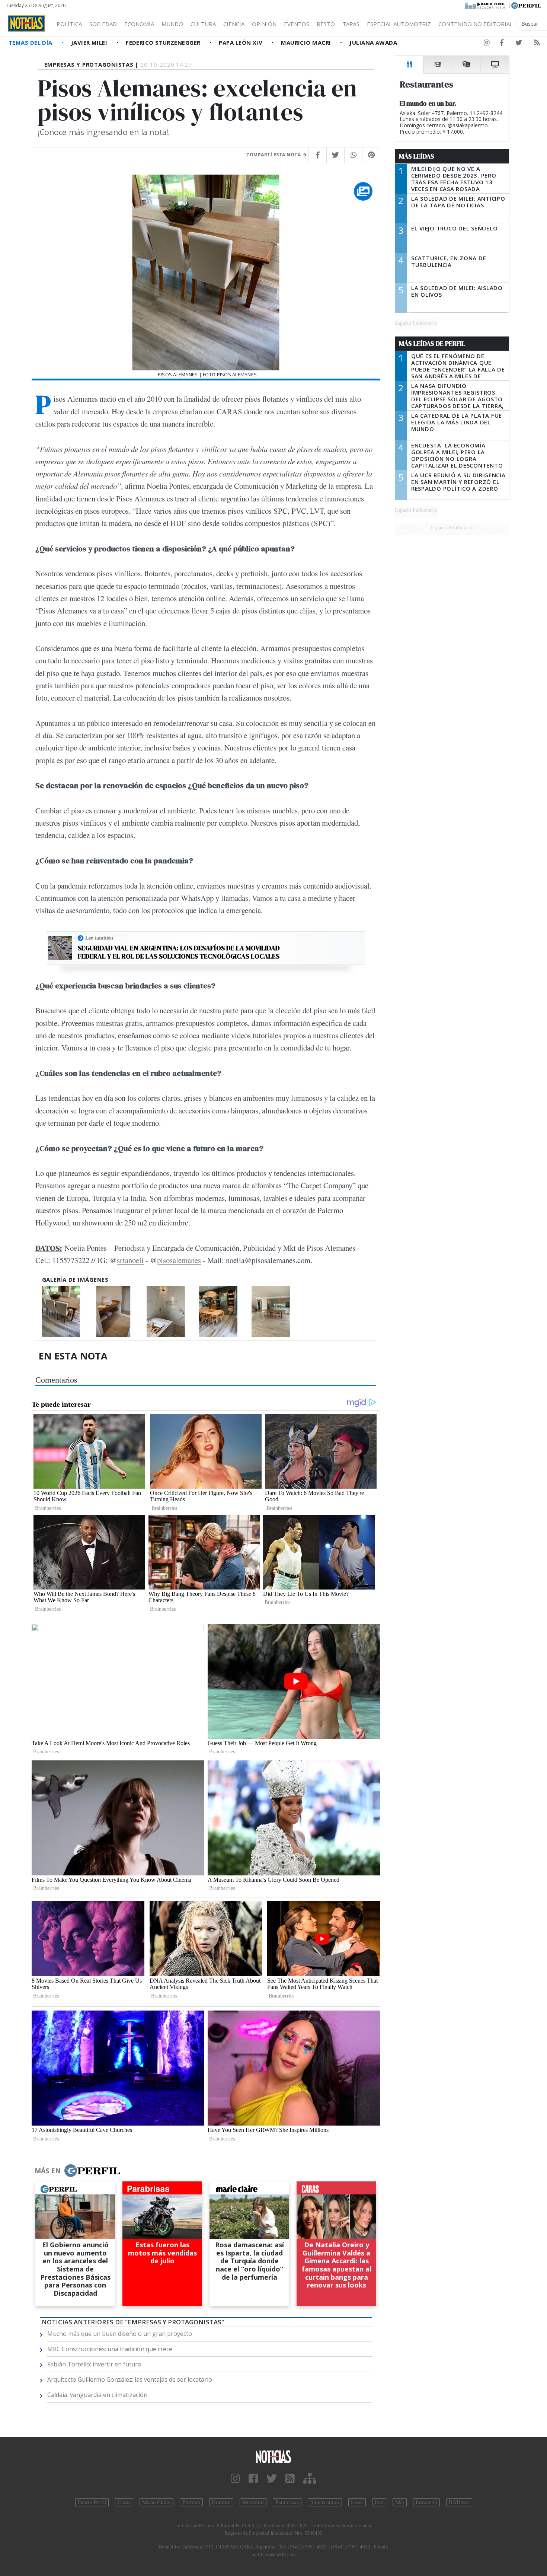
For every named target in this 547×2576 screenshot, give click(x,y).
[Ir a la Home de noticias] (274, 2456)
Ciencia (234, 24)
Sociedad (103, 24)
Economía (139, 24)
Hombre (221, 2502)
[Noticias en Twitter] (519, 44)
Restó (326, 24)
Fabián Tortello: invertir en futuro (94, 2364)
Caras (124, 2502)
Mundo (172, 24)
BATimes (459, 2502)
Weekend (253, 2502)
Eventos (297, 24)
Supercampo (325, 2502)
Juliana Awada (373, 42)
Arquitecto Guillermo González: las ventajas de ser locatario (130, 2379)
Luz (379, 2502)
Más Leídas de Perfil (432, 344)
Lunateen (426, 2502)
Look (357, 2502)
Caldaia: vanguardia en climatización (97, 2395)
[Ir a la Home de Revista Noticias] (26, 23)
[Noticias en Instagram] (487, 44)
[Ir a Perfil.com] (526, 5)
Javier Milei (90, 42)
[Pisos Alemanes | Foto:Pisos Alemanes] (61, 1312)
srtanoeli (130, 1260)
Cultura (203, 24)
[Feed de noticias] (537, 44)
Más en (48, 2171)
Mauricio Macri (307, 42)
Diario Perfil (92, 2502)
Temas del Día (31, 42)
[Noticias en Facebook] (502, 44)
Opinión (264, 24)
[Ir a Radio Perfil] (485, 5)
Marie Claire (156, 2502)
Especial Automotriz (399, 24)
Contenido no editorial (476, 24)
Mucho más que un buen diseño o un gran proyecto (120, 2334)
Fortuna (191, 2502)
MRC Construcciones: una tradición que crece (110, 2349)
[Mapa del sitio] (310, 2479)
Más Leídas (417, 156)
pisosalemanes (179, 1260)
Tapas (351, 24)
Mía (400, 2502)
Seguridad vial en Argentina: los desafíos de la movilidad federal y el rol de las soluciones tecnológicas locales (179, 952)
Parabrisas (287, 2502)
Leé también (99, 938)
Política (69, 24)
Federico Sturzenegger (164, 42)
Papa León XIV (241, 42)
